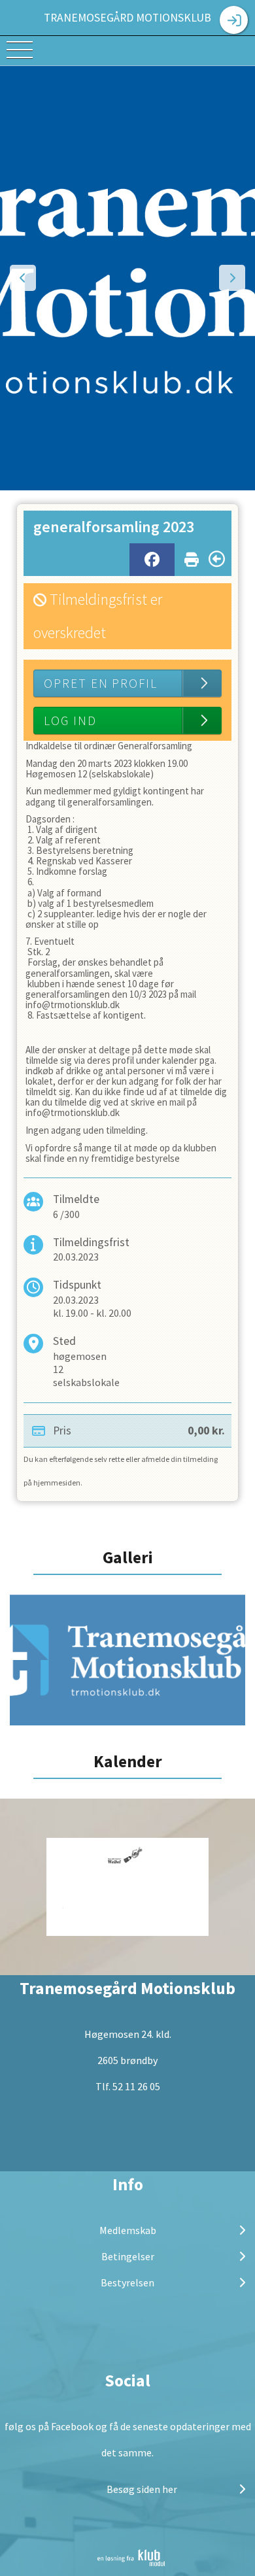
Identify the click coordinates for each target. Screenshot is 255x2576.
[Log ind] (234, 20)
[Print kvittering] (192, 557)
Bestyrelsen (127, 2282)
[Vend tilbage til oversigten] (217, 559)
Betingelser (128, 2256)
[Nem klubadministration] (131, 2558)
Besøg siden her (141, 2489)
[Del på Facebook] (152, 560)
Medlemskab (128, 2230)
